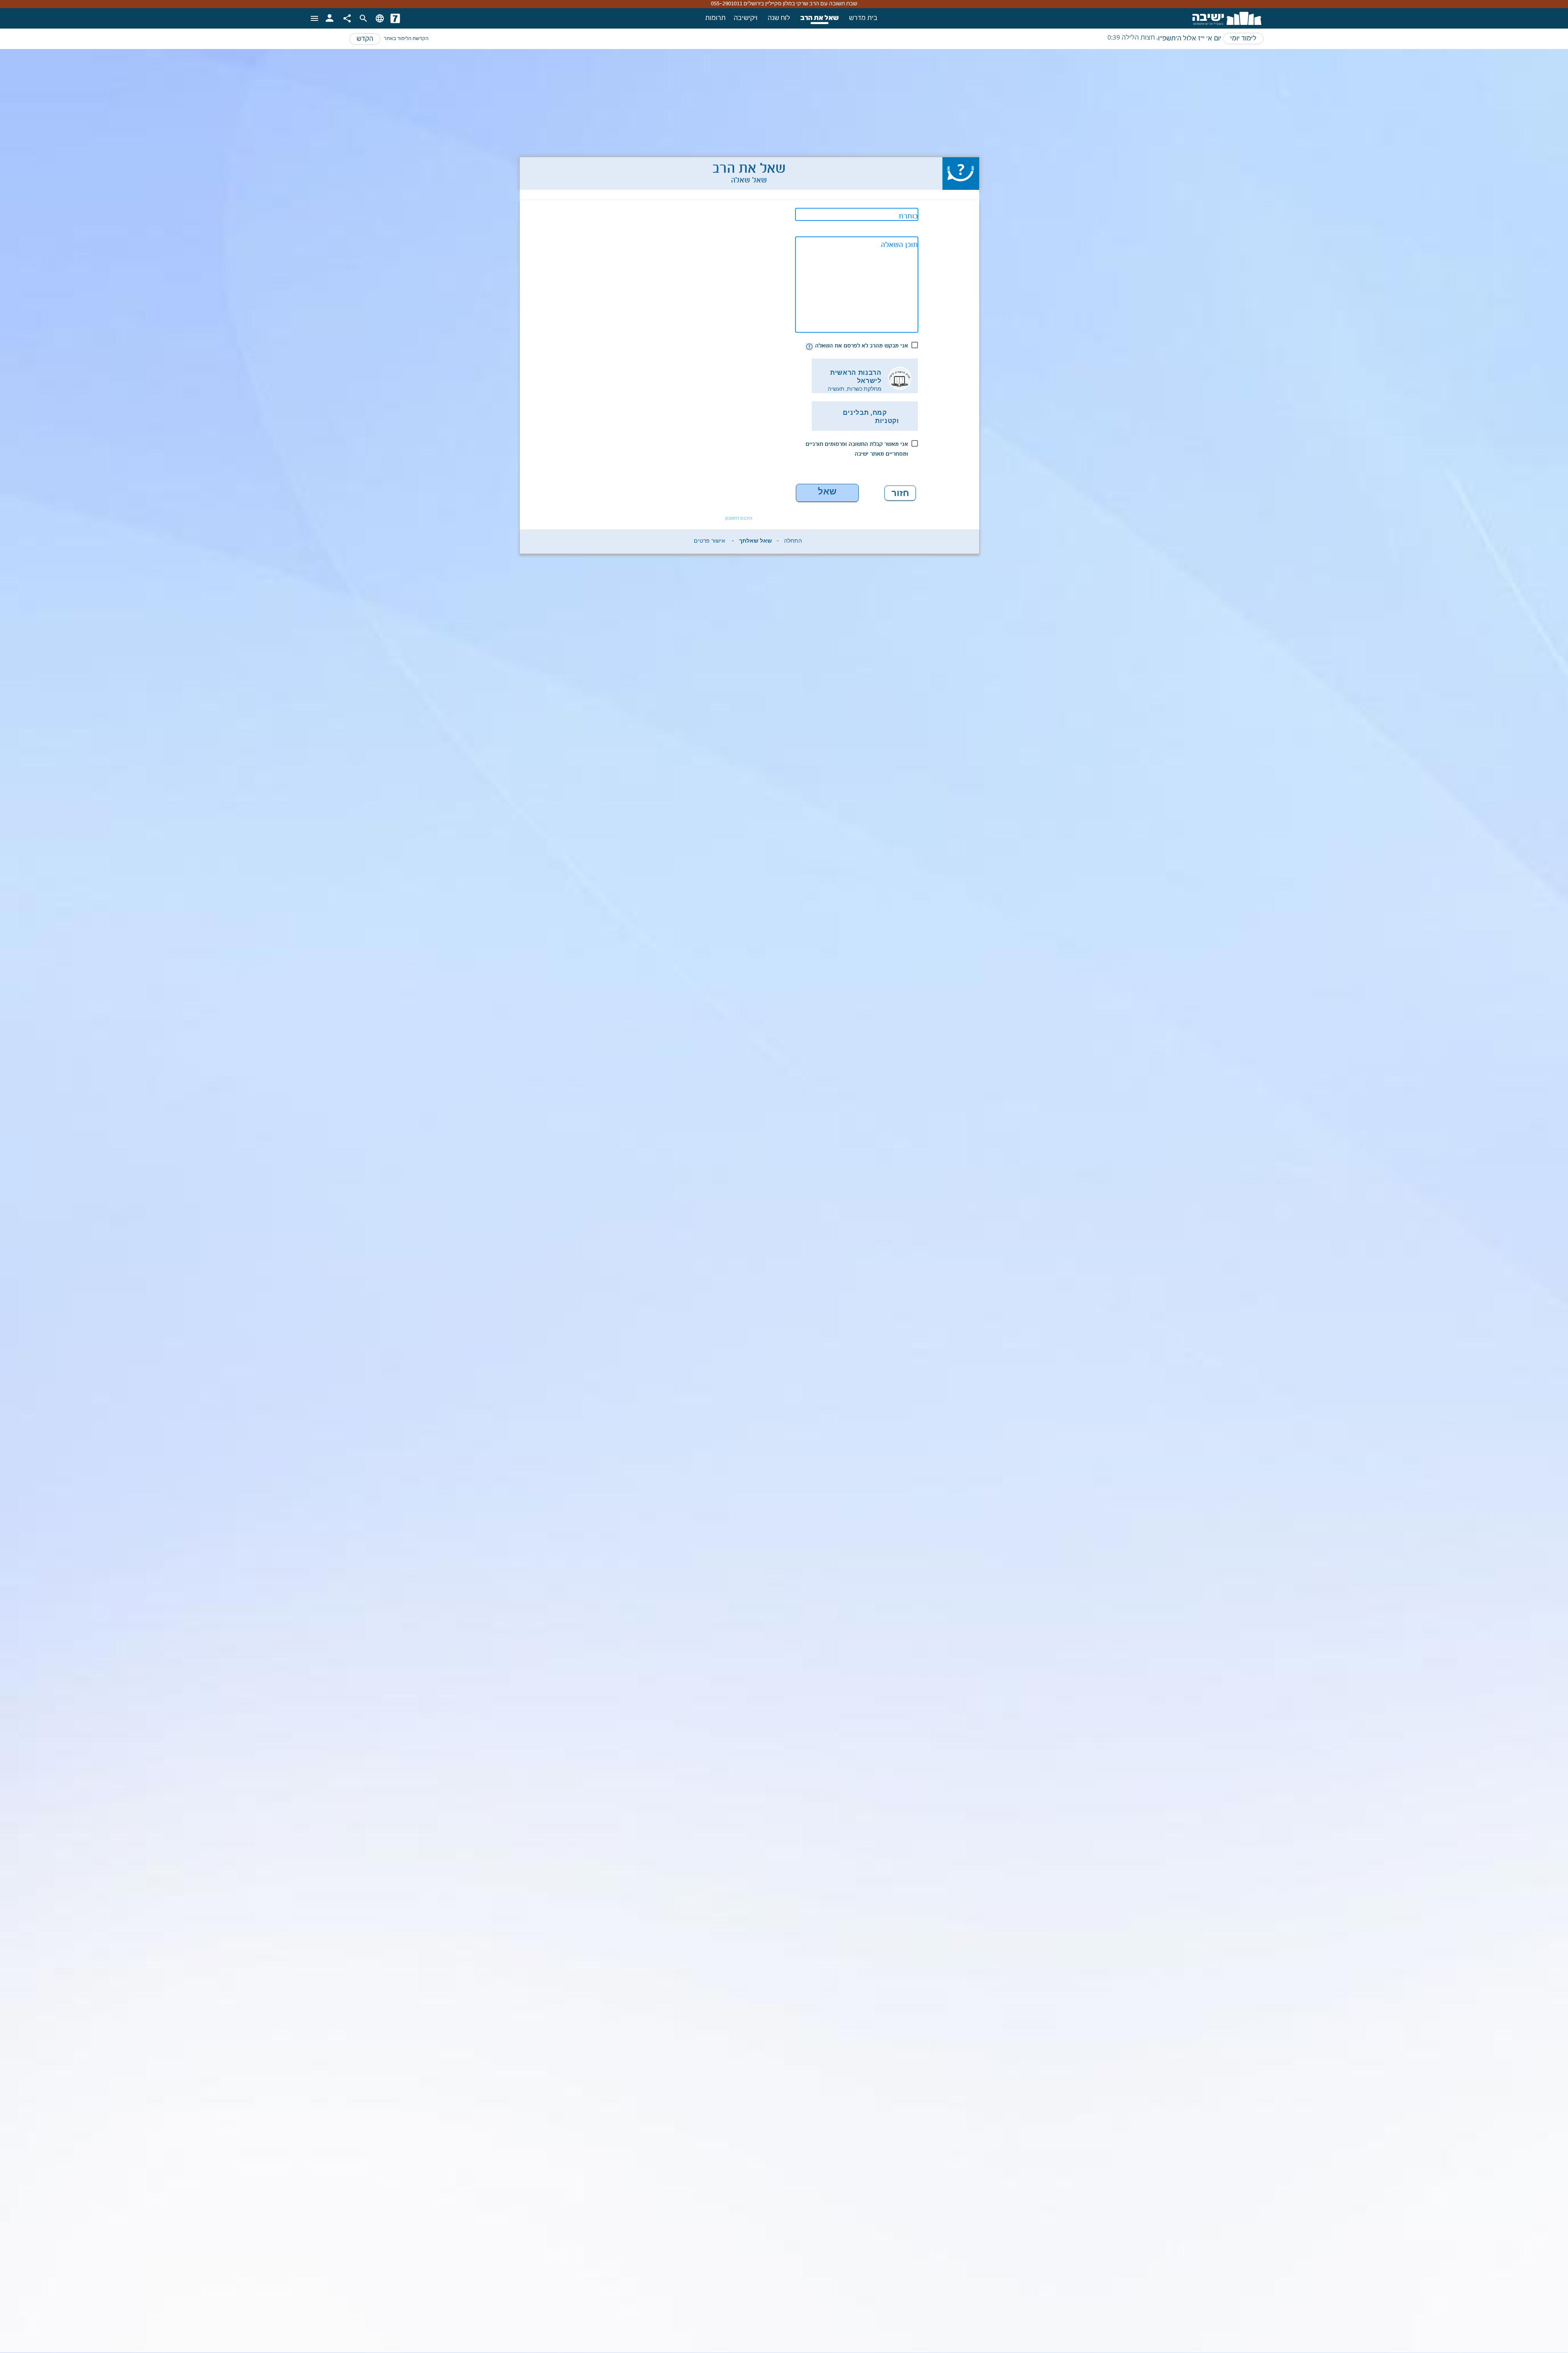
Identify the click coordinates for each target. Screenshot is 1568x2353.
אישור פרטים (709, 542)
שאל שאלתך (827, 494)
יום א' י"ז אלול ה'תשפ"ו (1190, 39)
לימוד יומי (1243, 39)
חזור (900, 493)
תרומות (715, 18)
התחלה (793, 542)
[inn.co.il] (395, 18)
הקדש (365, 39)
